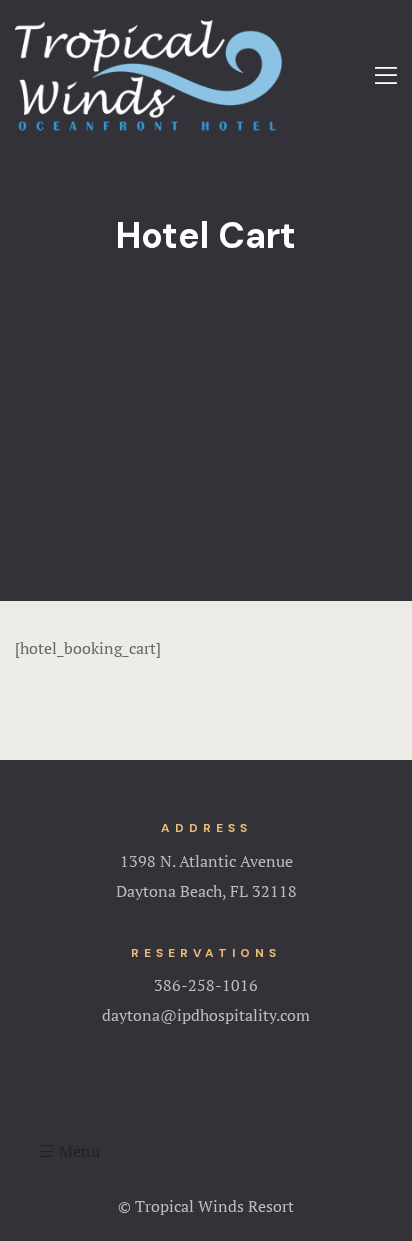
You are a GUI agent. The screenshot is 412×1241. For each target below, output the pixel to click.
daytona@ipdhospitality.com (206, 1015)
